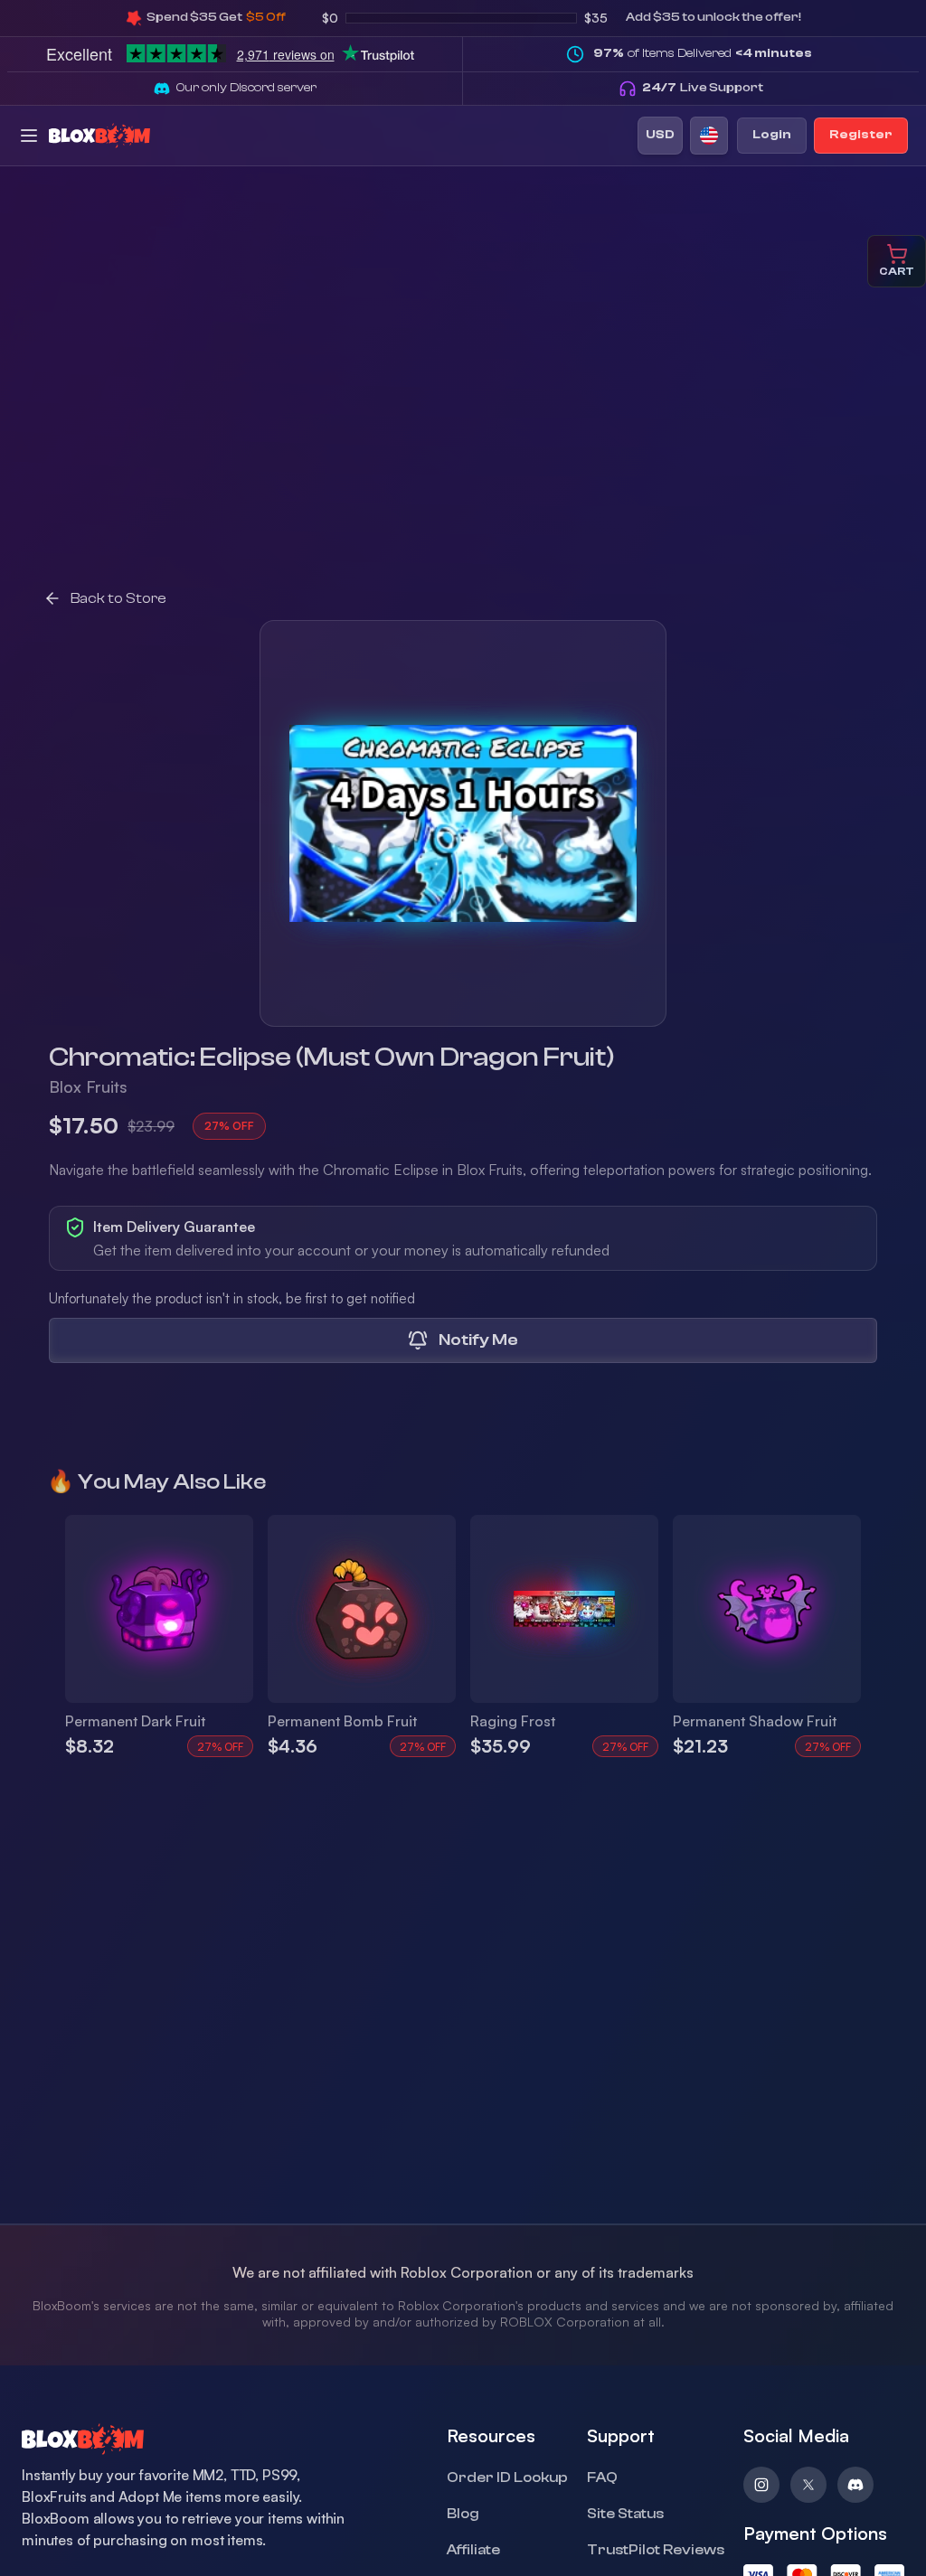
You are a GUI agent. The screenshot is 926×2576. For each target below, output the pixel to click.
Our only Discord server (246, 88)
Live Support (703, 88)
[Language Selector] (709, 136)
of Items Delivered (703, 53)
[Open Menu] (29, 136)
